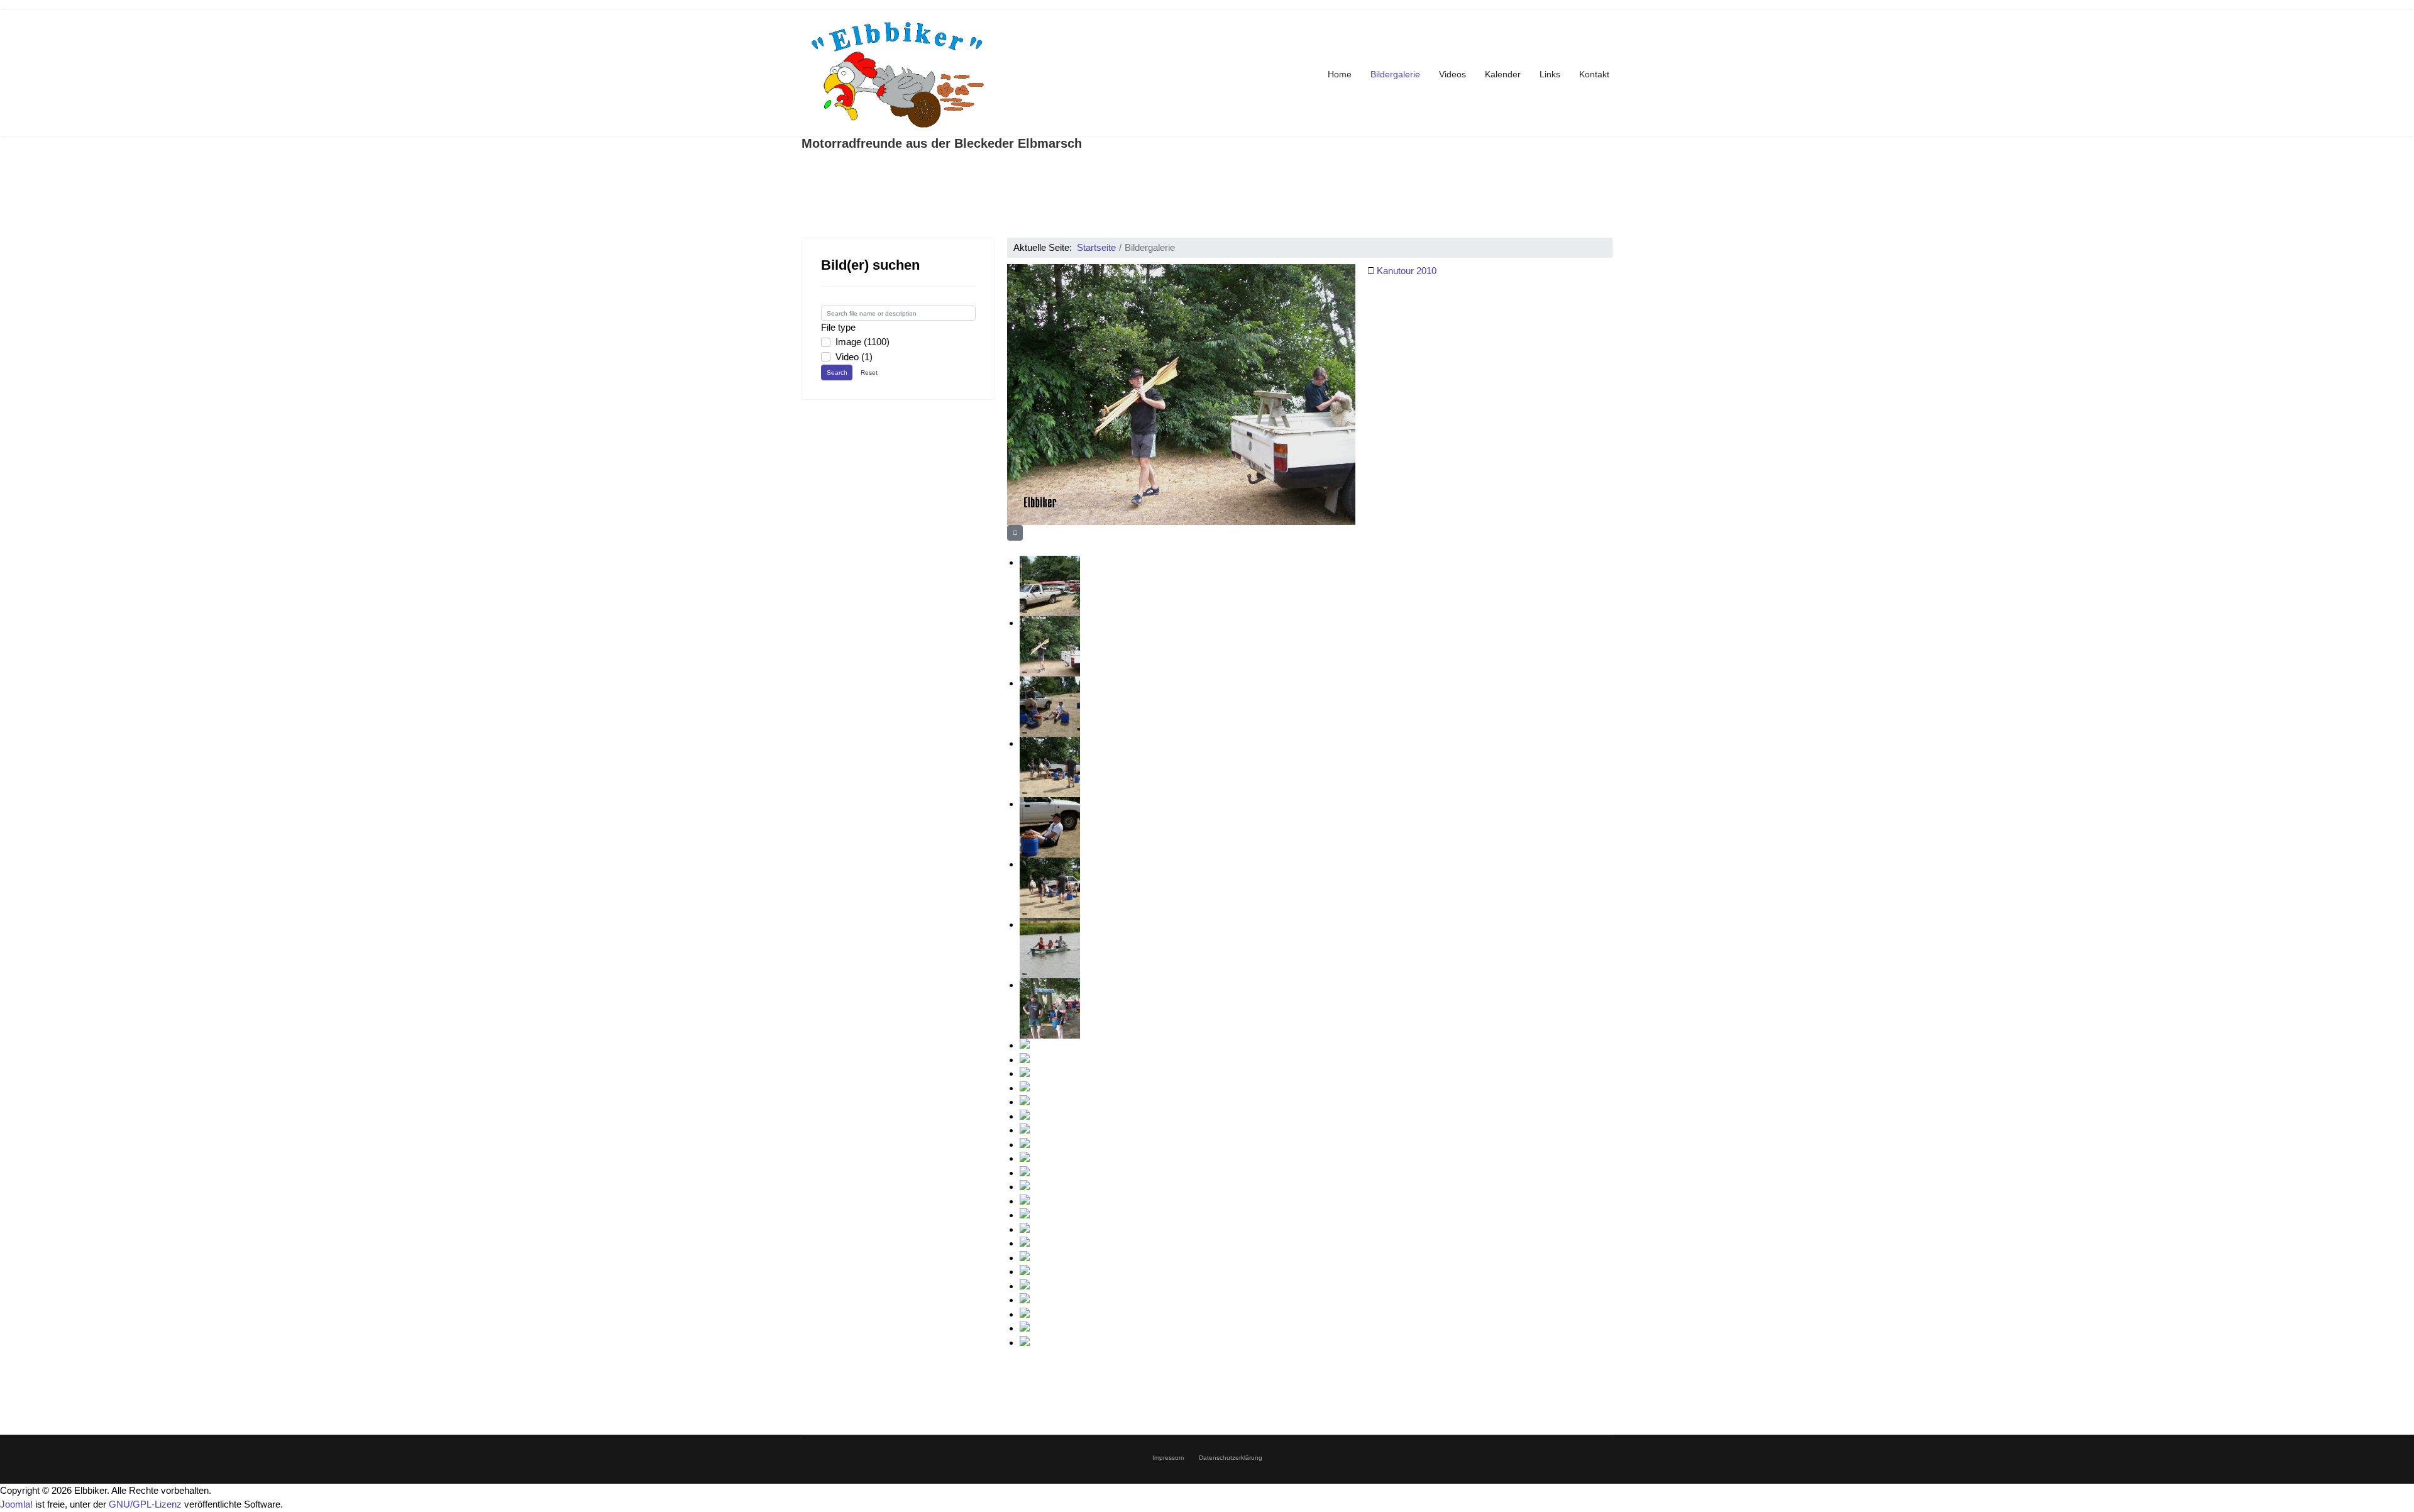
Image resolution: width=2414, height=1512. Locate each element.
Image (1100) (863, 342)
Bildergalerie (1395, 74)
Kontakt (1594, 74)
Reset (869, 372)
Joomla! (16, 1504)
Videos (1452, 74)
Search (837, 372)
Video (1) (854, 357)
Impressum (1168, 1458)
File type (838, 327)
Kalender (1503, 74)
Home (1340, 74)
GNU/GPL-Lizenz (145, 1504)
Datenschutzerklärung (1231, 1458)
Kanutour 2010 (1407, 271)
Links (1550, 74)
